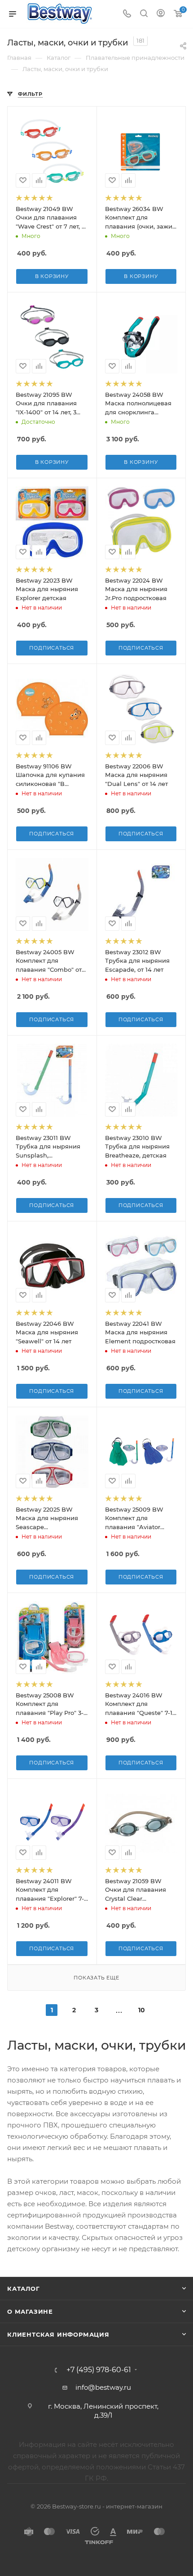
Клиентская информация (58, 2334)
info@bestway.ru (103, 2387)
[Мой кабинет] (161, 14)
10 (142, 2010)
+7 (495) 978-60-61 (99, 2370)
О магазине (30, 2311)
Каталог (24, 2289)
